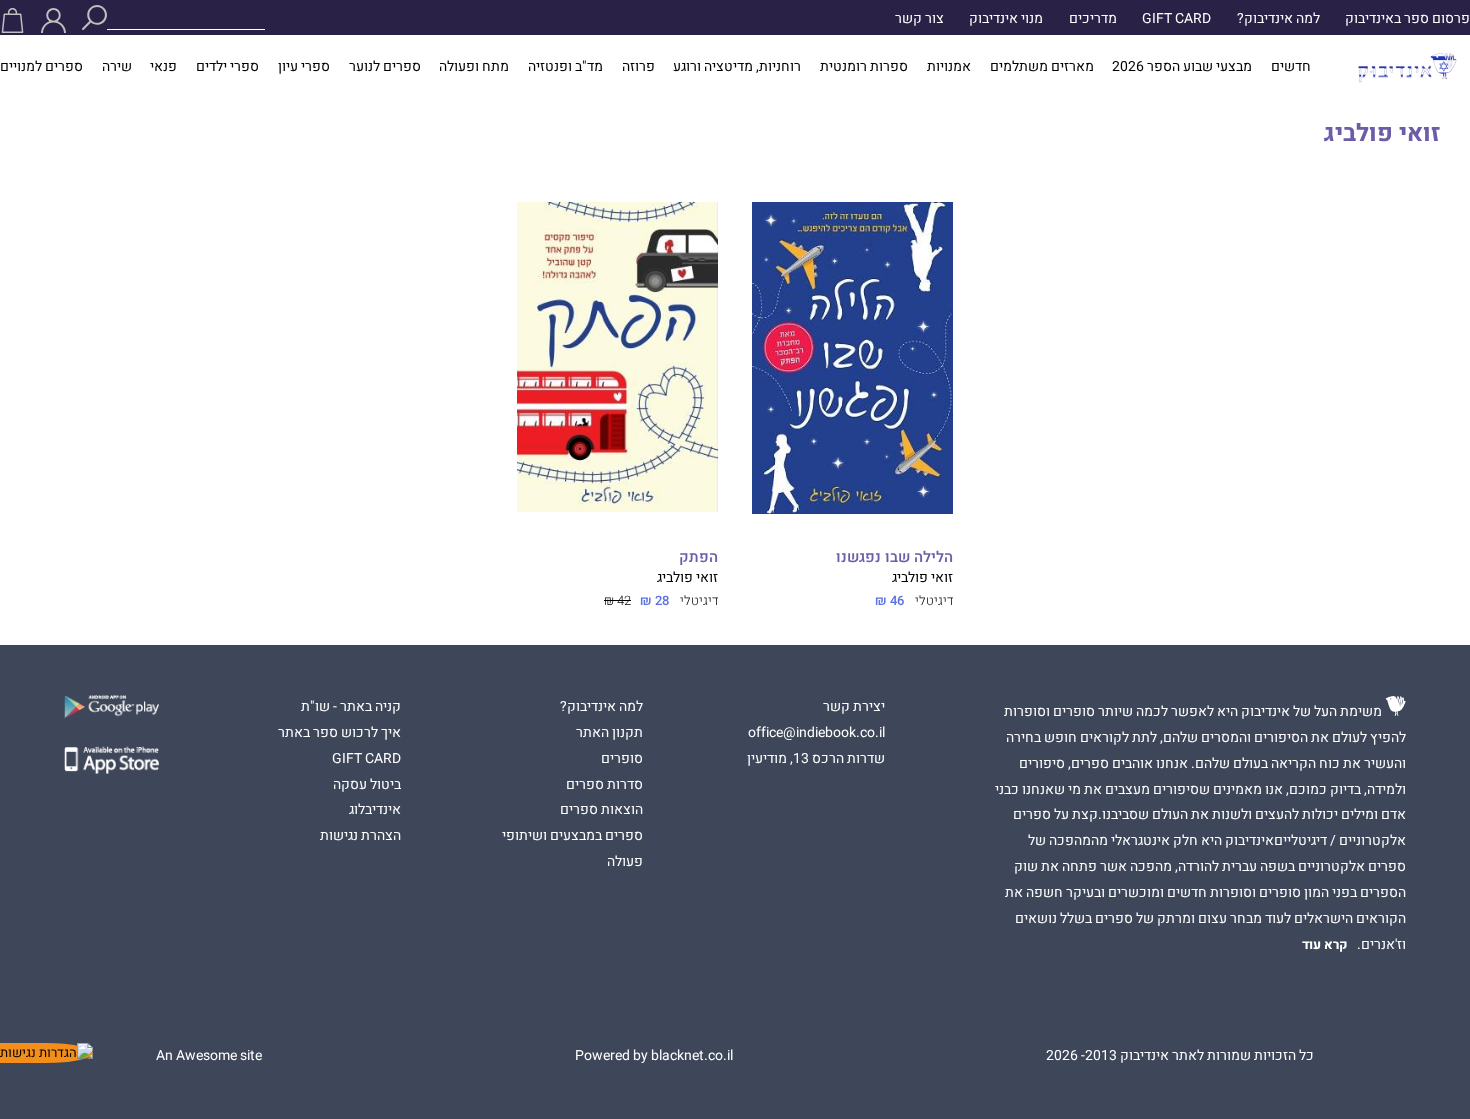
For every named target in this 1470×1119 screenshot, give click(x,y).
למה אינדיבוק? (1278, 19)
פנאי (163, 67)
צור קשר (919, 19)
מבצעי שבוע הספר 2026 (1182, 67)
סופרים (622, 759)
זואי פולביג (922, 578)
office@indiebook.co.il (816, 733)
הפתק (698, 557)
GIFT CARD (1176, 19)
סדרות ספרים (604, 785)
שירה (117, 67)
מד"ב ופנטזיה (565, 67)
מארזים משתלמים (1042, 67)
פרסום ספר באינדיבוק (1407, 19)
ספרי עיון (304, 67)
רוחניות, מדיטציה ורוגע (737, 67)
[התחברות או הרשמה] (53, 20)
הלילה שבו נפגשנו (894, 557)
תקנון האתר (609, 733)
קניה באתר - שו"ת (351, 707)
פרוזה (638, 67)
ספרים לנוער (385, 67)
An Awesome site (209, 1056)
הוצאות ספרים (601, 810)
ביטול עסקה (367, 785)
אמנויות (949, 67)
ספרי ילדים (227, 67)
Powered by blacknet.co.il (654, 1056)
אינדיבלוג (375, 810)
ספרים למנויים (41, 67)
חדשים (1291, 67)
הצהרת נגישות (360, 836)
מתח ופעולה (474, 67)
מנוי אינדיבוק (1006, 19)
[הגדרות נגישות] (46, 1053)
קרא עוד (1325, 945)
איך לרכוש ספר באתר (339, 733)
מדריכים (1093, 19)
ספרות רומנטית (864, 67)
